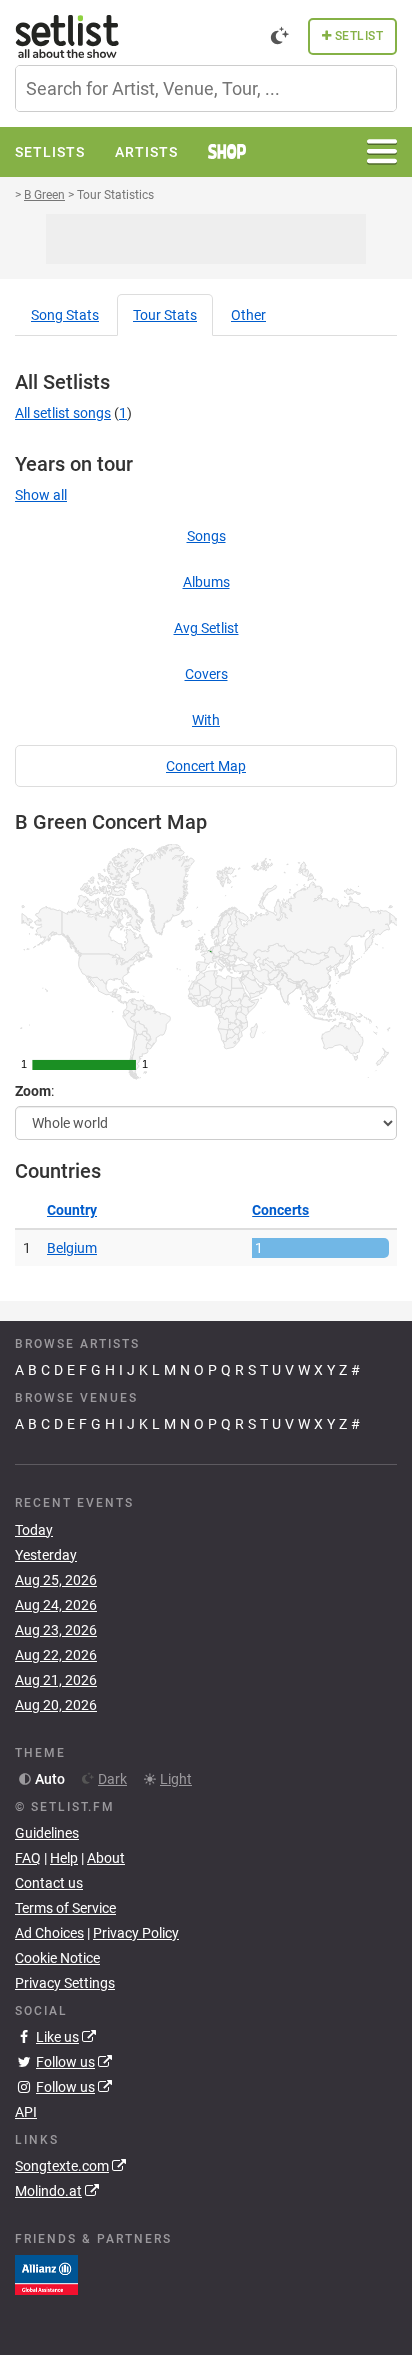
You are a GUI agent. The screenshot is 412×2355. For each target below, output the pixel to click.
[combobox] (206, 88)
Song (65, 315)
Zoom (33, 1091)
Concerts (280, 1210)
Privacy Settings (65, 1983)
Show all (41, 495)
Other (248, 315)
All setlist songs (63, 413)
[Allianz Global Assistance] (46, 2274)
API (26, 2112)
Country (72, 1210)
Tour (165, 315)
